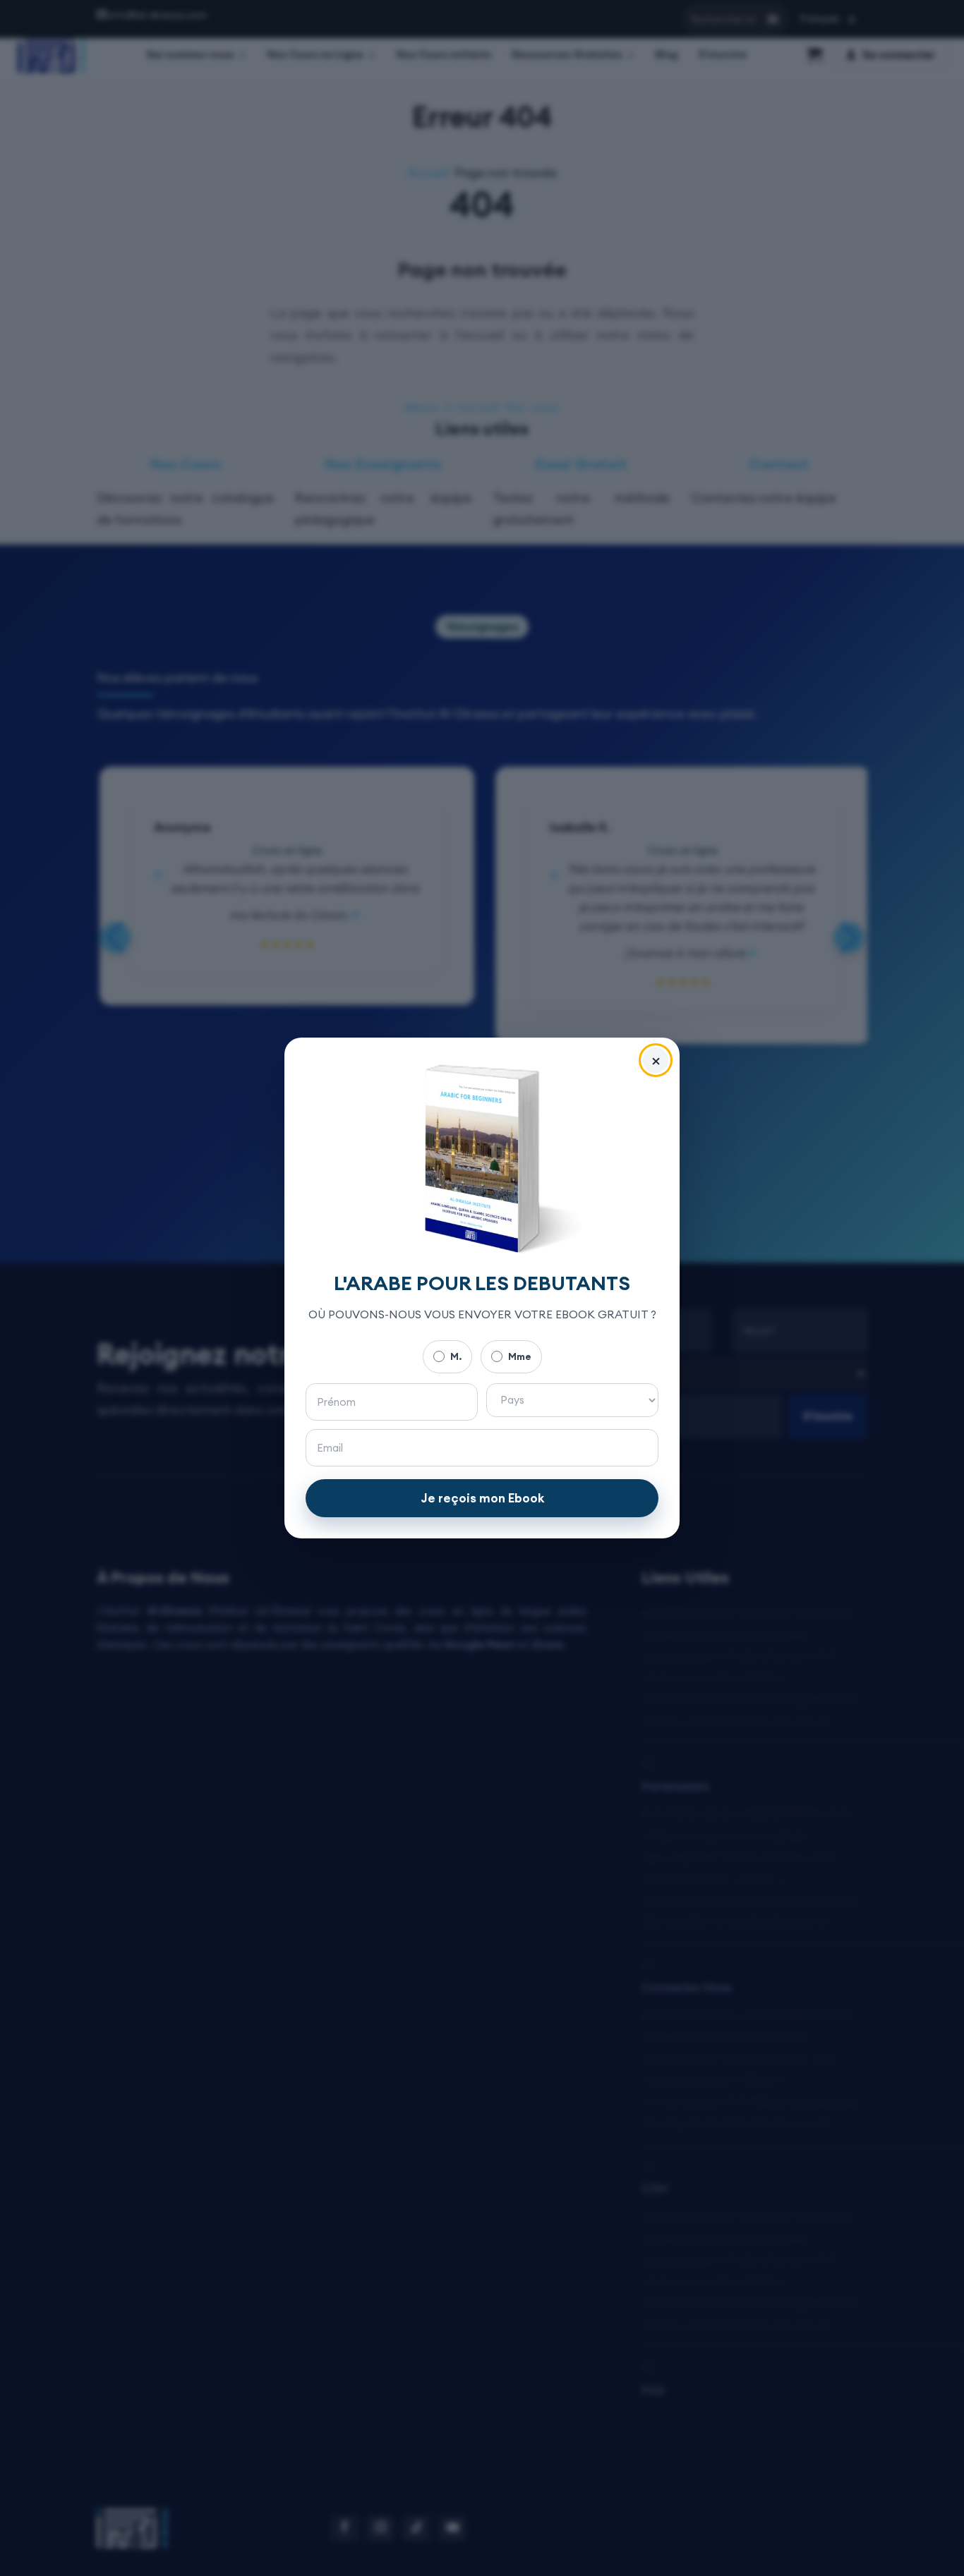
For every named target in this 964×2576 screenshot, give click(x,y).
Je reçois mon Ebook (482, 1498)
